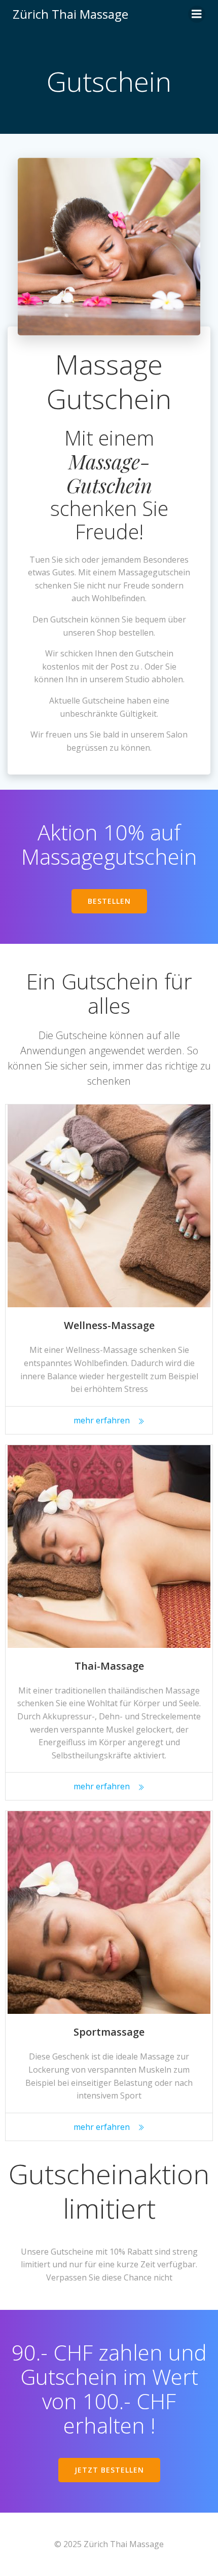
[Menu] (197, 14)
